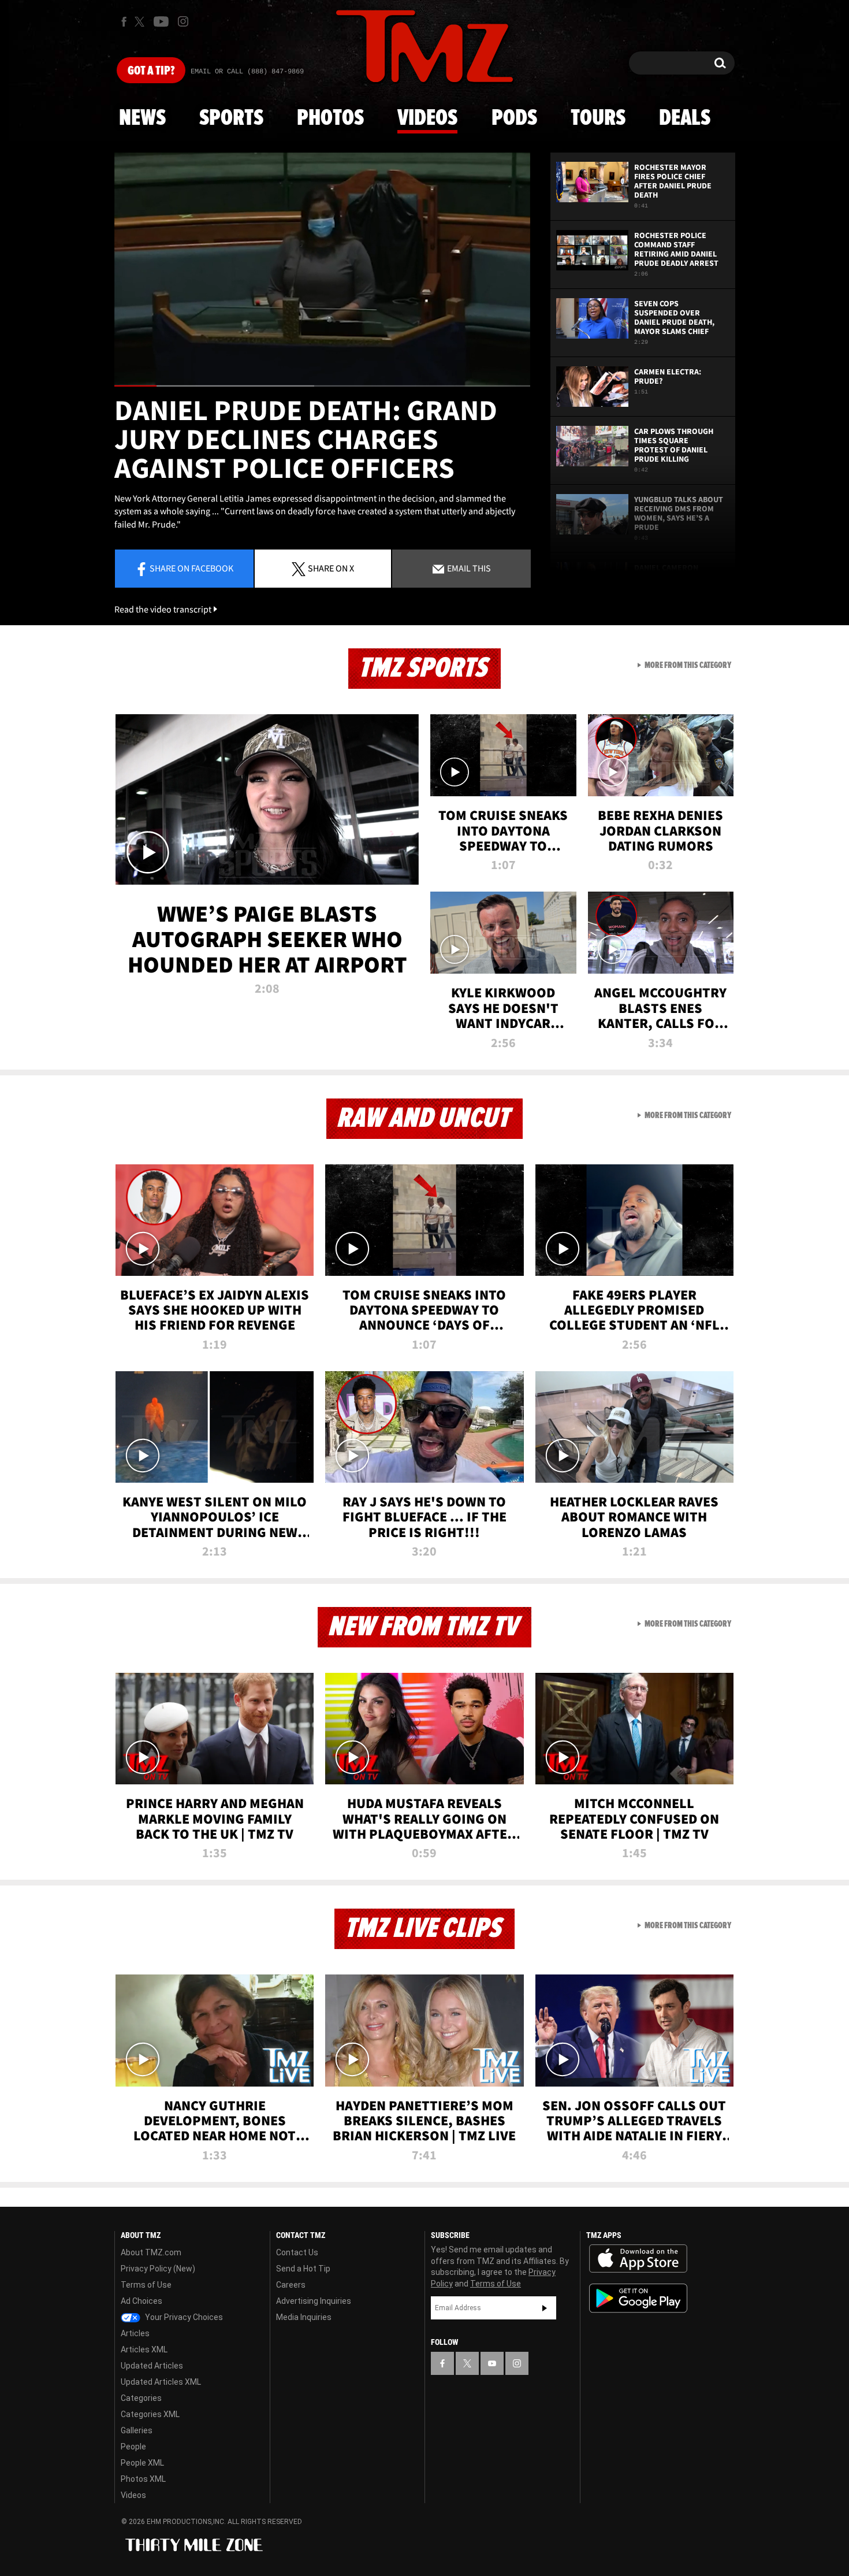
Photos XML (143, 2479)
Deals (685, 118)
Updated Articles (152, 2366)
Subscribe (545, 2308)
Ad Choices (141, 2301)
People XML (142, 2463)
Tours (598, 118)
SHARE (331, 568)
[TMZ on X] (141, 22)
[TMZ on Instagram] (183, 21)
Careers (291, 2285)
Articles (135, 2333)
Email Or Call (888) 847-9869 (247, 72)
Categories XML (150, 2414)
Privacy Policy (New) (158, 2269)
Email (468, 568)
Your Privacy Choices (183, 2317)
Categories (141, 2398)
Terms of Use (146, 2285)
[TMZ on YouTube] (492, 2363)
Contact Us (297, 2252)
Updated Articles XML (161, 2382)
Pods (514, 118)
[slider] (322, 386)
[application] (322, 270)
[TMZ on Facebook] (124, 22)
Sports (231, 118)
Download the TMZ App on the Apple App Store (638, 2259)
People (133, 2447)
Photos (330, 118)
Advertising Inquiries (314, 2301)
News (142, 118)
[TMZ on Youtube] (161, 21)
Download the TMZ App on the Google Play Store (638, 2298)
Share (191, 568)
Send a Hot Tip (303, 2269)
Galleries (137, 2430)
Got (151, 71)
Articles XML (144, 2349)
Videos (427, 118)
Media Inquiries (304, 2317)
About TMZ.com (151, 2252)
